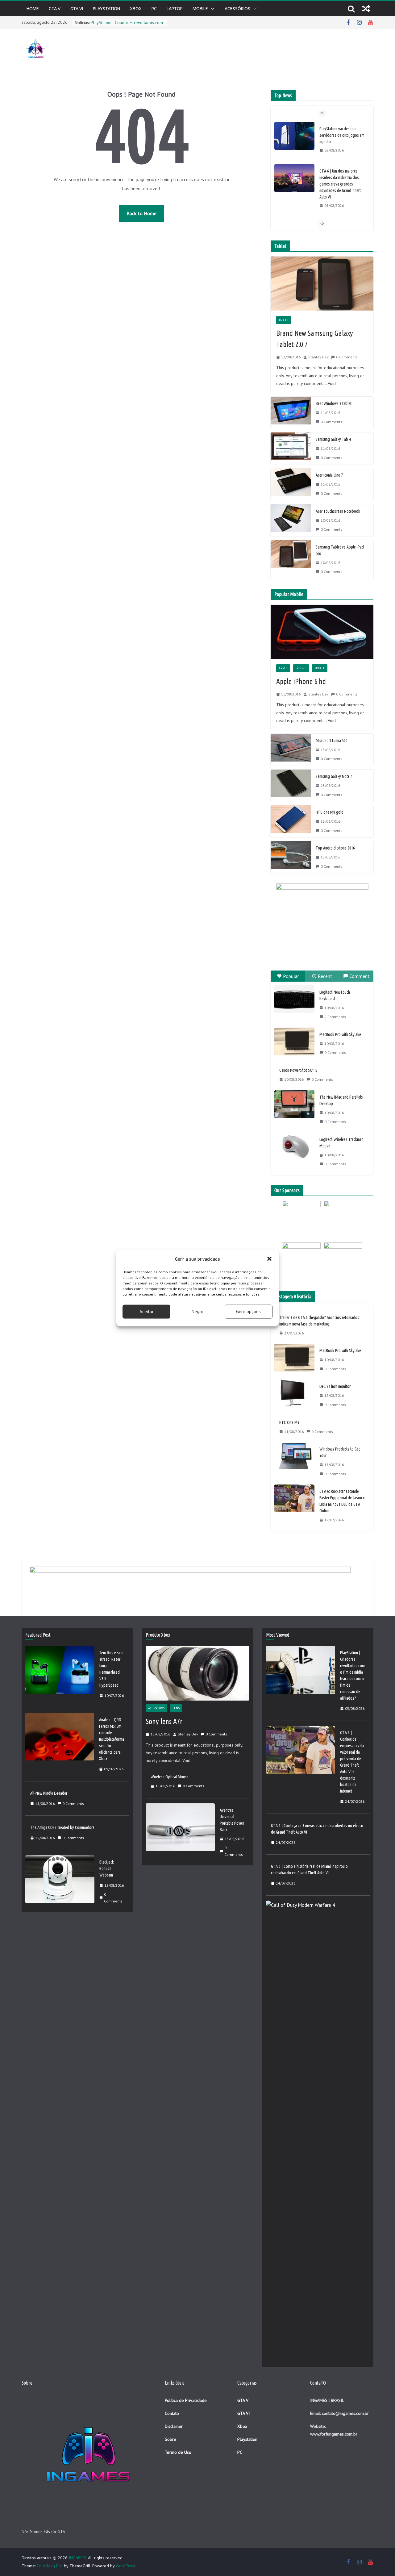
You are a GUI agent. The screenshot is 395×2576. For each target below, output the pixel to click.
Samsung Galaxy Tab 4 (333, 439)
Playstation (106, 9)
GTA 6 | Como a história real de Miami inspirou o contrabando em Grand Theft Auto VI (309, 1870)
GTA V (55, 9)
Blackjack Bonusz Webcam (107, 1868)
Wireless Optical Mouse (170, 1777)
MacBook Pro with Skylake (340, 1034)
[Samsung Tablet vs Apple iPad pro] (291, 559)
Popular (291, 976)
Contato (172, 2413)
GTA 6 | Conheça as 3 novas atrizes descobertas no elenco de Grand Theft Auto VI (317, 1829)
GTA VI (77, 9)
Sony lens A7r (164, 1721)
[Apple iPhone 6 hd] (322, 632)
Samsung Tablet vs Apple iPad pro (340, 550)
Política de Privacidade (186, 2400)
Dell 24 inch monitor (335, 1386)
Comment (360, 976)
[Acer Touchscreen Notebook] (291, 520)
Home (33, 9)
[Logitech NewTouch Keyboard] (294, 999)
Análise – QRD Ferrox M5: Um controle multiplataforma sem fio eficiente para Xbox (112, 1739)
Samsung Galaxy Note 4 (334, 776)
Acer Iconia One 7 (329, 475)
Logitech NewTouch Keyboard (335, 995)
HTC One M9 (289, 1422)
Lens (176, 1708)
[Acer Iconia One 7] (291, 484)
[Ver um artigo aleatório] (366, 9)
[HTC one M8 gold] (291, 821)
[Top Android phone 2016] (291, 857)
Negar (197, 1311)
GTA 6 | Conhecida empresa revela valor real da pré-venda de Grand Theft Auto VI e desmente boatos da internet (352, 1762)
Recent (325, 976)
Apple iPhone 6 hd (301, 681)
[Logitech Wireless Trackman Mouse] (294, 1146)
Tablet (284, 320)
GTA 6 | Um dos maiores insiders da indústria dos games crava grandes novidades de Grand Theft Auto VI (340, 184)
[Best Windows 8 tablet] (291, 413)
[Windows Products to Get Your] (294, 1461)
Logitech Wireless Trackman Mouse (341, 1143)
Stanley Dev (318, 357)
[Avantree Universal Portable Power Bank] (180, 1833)
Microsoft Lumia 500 (332, 741)
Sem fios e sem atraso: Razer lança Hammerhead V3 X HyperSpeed (111, 1669)
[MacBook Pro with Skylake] (294, 1042)
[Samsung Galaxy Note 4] (291, 786)
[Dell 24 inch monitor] (294, 1396)
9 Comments (335, 1017)
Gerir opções (248, 1311)
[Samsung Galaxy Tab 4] (291, 449)
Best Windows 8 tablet (334, 403)
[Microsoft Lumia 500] (291, 750)
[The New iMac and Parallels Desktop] (294, 1104)
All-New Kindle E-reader (49, 1793)
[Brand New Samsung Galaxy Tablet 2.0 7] (322, 284)
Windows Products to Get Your (340, 1452)
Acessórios (237, 9)
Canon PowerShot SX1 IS (298, 1070)
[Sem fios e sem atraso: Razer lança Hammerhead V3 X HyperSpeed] (60, 1674)
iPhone (301, 668)
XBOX (136, 9)
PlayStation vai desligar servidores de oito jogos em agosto (342, 135)
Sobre (170, 2439)
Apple (283, 668)
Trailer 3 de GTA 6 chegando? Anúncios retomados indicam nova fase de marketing (319, 1321)
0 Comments (347, 357)
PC (154, 9)
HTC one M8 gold (330, 812)
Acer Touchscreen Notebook (338, 511)
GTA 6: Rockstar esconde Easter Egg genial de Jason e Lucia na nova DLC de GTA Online (342, 1501)
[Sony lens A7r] (197, 1673)
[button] (269, 1259)
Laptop (175, 9)
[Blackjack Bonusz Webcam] (60, 1882)
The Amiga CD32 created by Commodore (62, 1827)
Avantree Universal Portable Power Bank (232, 1820)
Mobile (200, 9)
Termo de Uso (178, 2452)
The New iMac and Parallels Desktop (341, 1100)
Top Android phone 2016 (335, 848)
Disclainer (174, 2426)
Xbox (242, 2426)
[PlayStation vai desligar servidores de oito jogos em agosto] (294, 136)
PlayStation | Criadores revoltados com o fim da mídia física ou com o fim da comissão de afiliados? (352, 1675)
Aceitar (147, 1311)
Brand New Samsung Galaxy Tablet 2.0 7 (315, 339)
